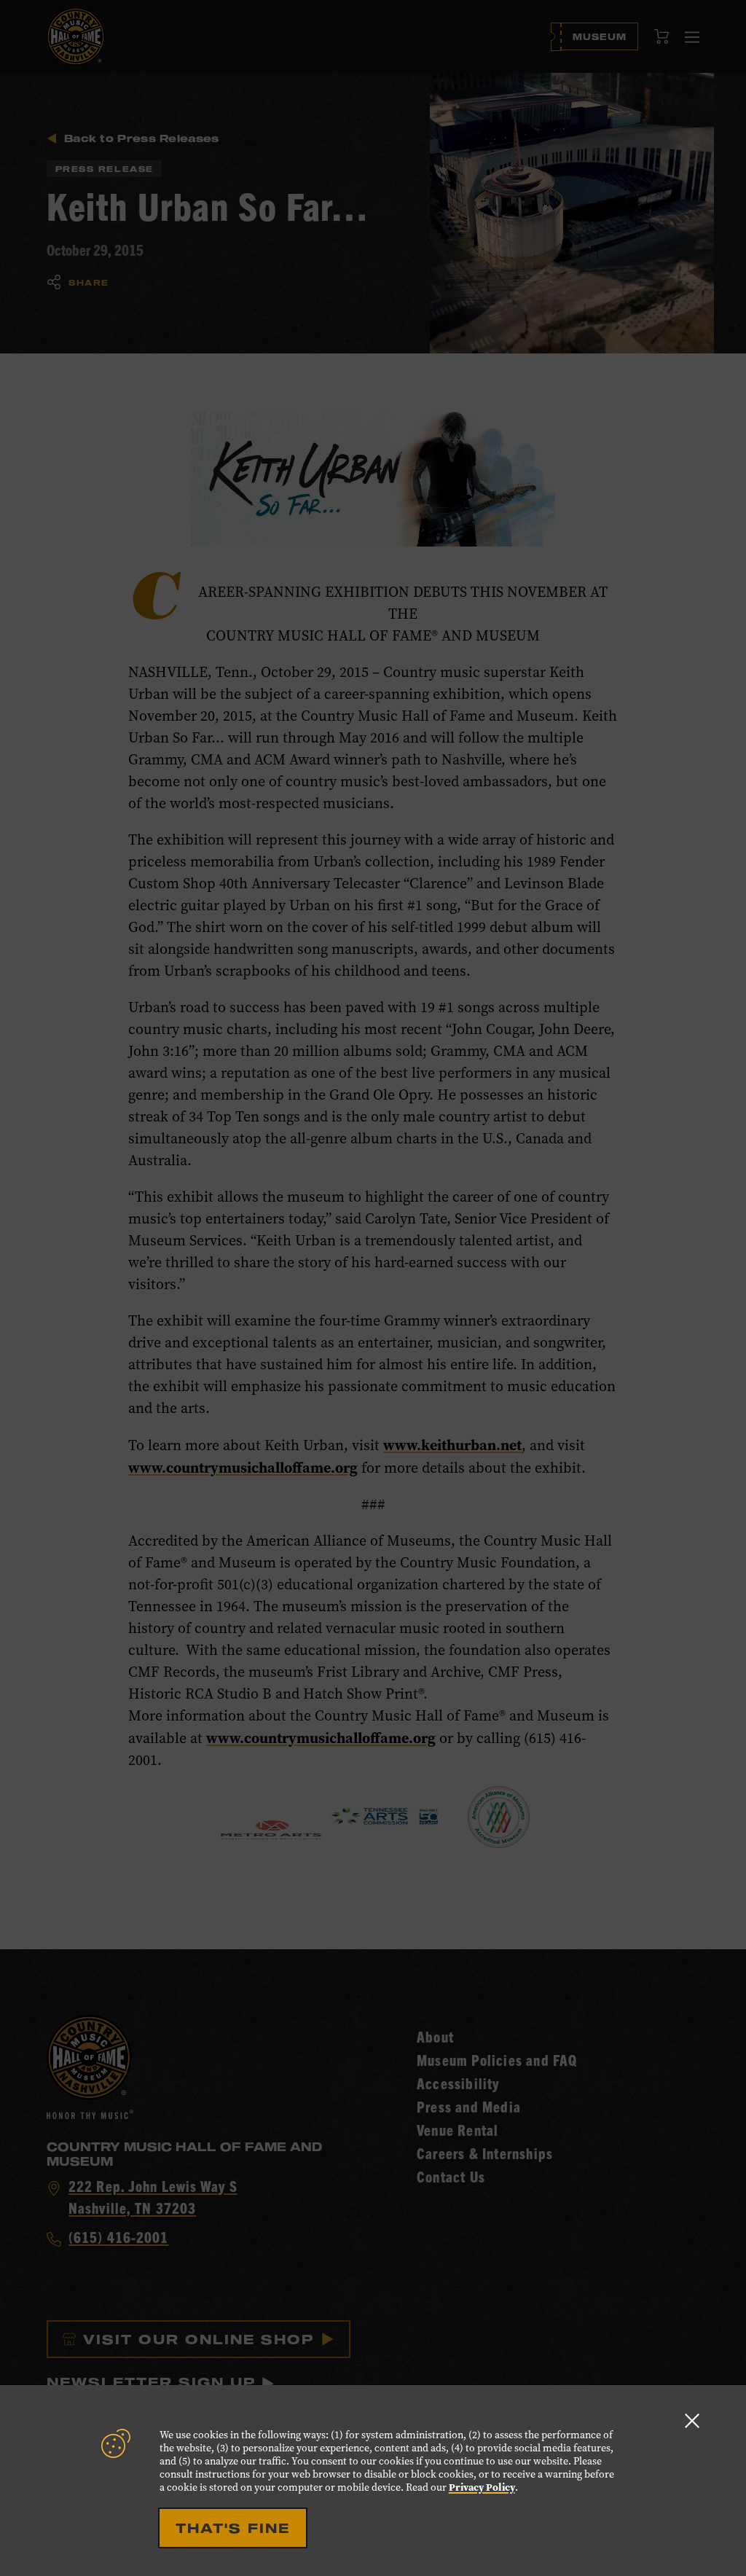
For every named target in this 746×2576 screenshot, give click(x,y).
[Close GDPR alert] (692, 2420)
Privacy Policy (482, 2487)
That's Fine (233, 2528)
